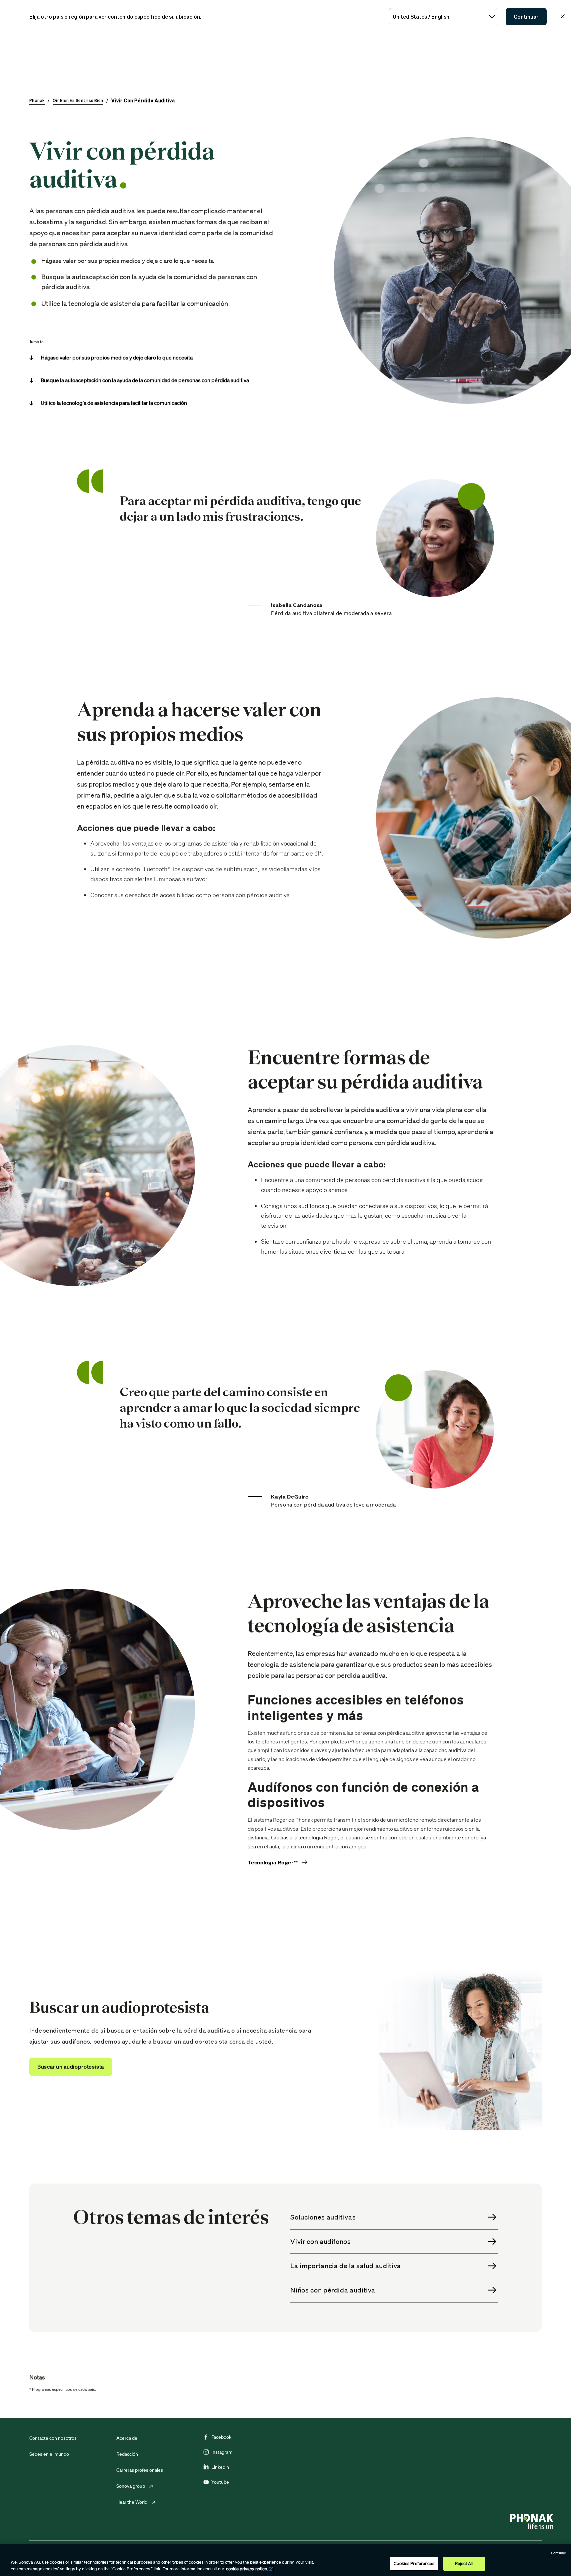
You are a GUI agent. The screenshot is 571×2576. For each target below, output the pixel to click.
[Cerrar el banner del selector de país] (563, 16)
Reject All (464, 2564)
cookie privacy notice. (247, 2569)
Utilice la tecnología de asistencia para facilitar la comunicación (114, 403)
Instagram (222, 2452)
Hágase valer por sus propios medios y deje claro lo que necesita (117, 357)
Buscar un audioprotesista (71, 2067)
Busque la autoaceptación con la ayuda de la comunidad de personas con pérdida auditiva (145, 380)
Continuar (526, 17)
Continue (558, 2553)
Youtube (220, 2482)
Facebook (221, 2437)
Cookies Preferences (414, 2564)
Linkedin (220, 2467)
